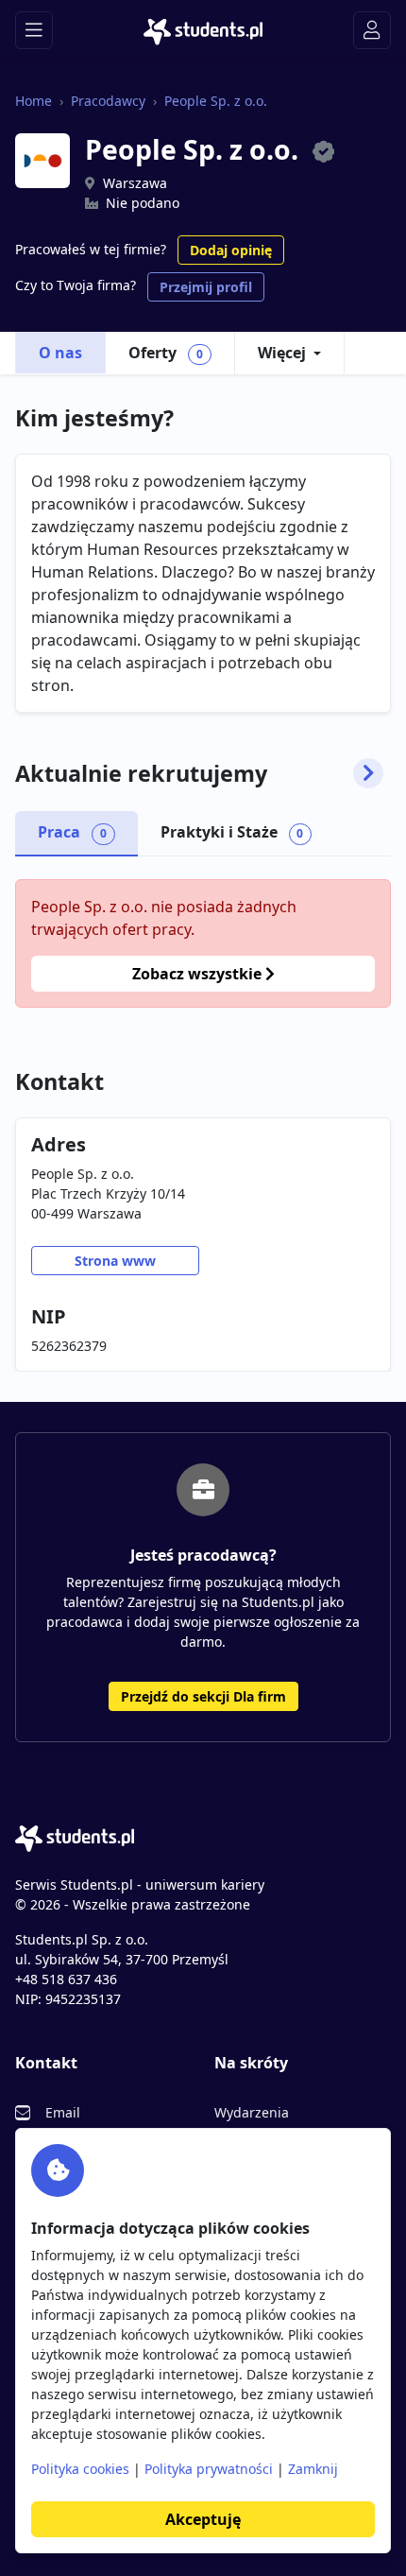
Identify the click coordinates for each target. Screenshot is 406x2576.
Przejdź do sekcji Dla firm (203, 1696)
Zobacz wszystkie (199, 974)
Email (63, 2112)
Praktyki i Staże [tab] (232, 832)
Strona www (115, 1261)
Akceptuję (203, 2519)
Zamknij (313, 2469)
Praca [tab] (72, 832)
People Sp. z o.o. (216, 101)
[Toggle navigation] (34, 30)
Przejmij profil (206, 287)
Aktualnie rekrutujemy (141, 773)
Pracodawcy (108, 101)
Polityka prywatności (209, 2469)
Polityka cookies (80, 2469)
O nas (60, 353)
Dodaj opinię (231, 250)
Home (34, 101)
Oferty (166, 353)
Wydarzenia (252, 2112)
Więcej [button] (282, 353)
